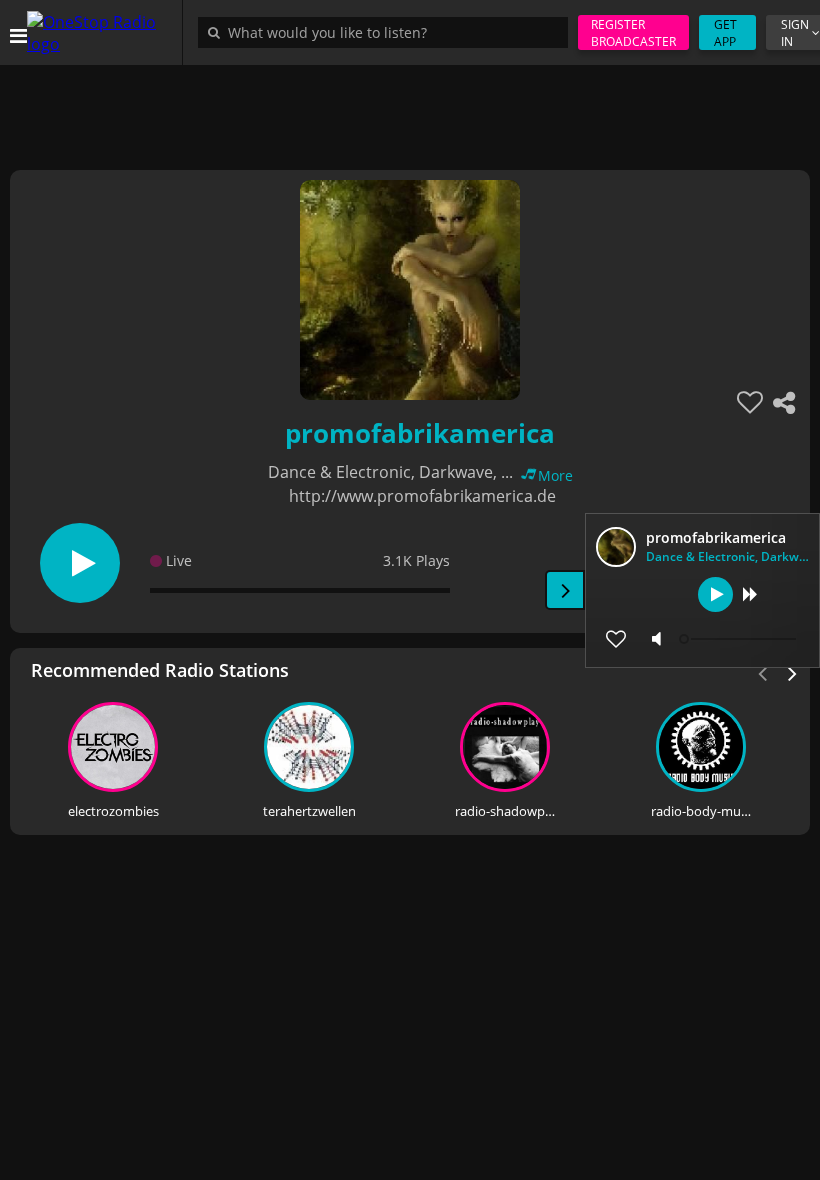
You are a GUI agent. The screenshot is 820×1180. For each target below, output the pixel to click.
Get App (725, 33)
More (555, 475)
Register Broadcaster (633, 33)
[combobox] (388, 32)
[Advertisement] (410, 110)
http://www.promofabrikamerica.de (422, 496)
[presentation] (793, 672)
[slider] (740, 639)
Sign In (795, 33)
